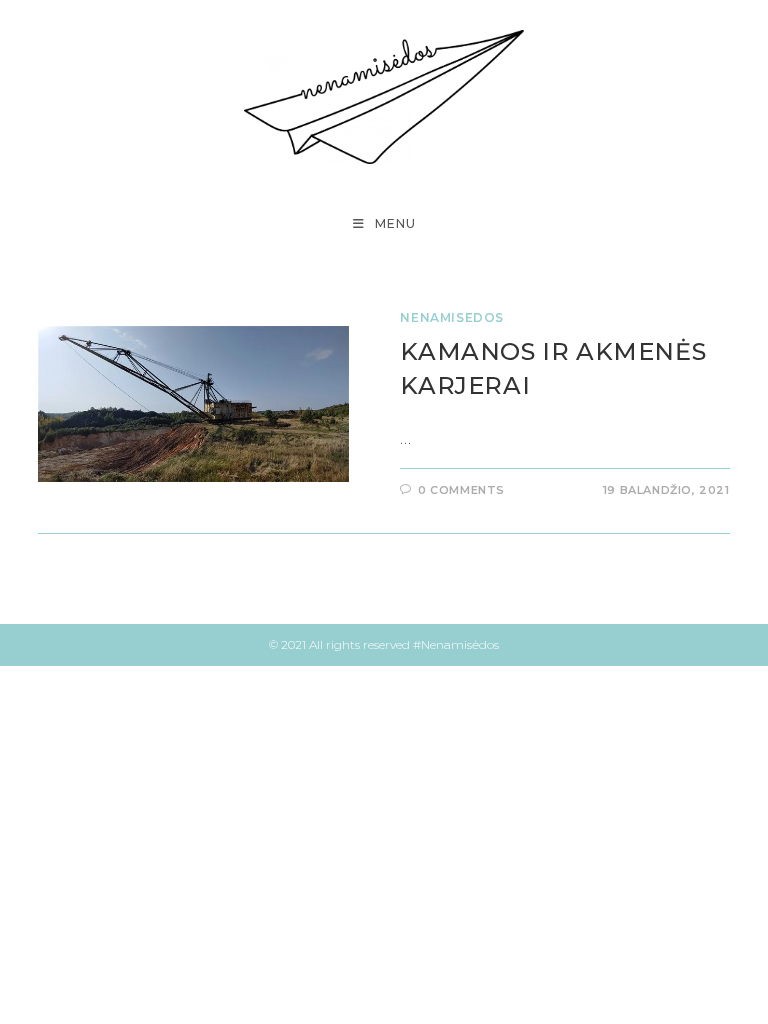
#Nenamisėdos (456, 644)
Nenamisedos (452, 317)
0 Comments (461, 490)
